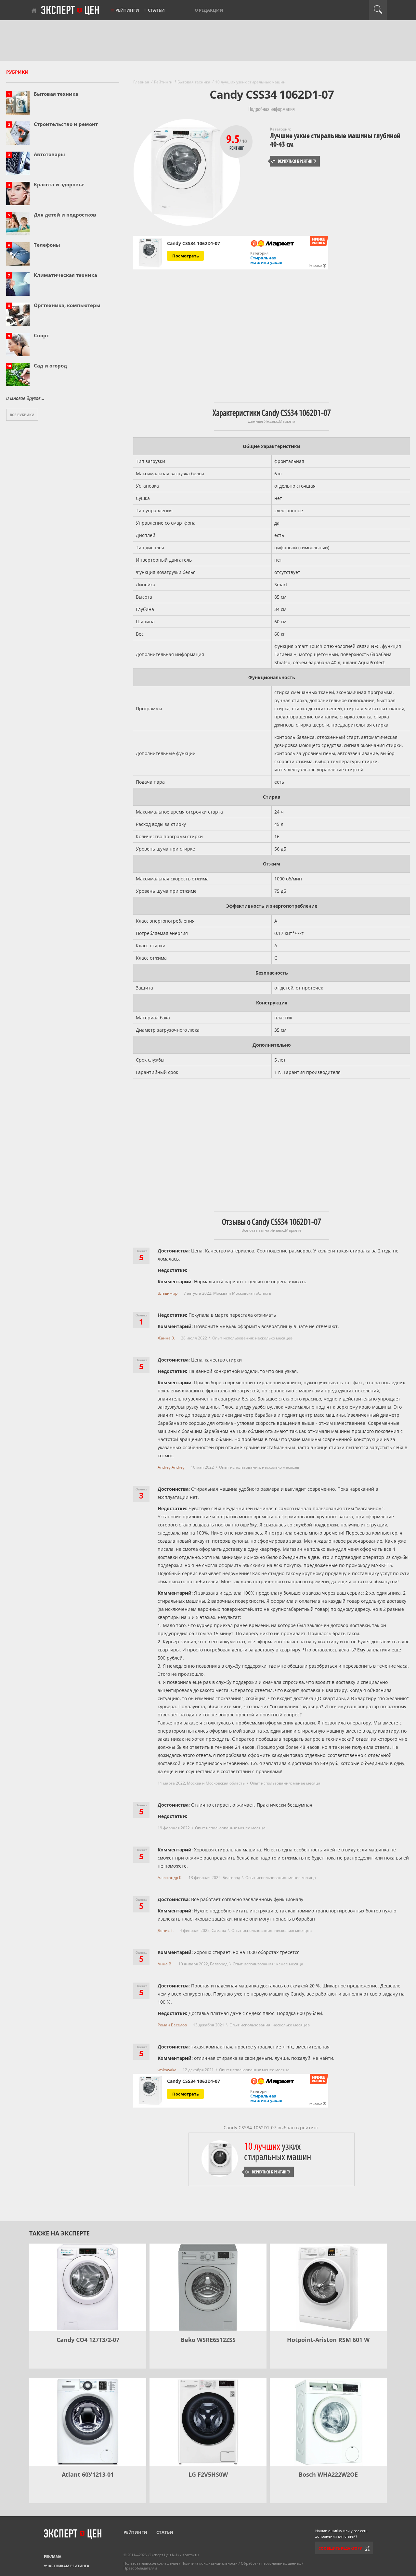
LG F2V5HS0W (208, 2474)
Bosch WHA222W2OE (328, 2474)
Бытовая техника (56, 94)
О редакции (209, 10)
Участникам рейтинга (67, 2566)
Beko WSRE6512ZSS (208, 2340)
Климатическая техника (65, 275)
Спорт (41, 335)
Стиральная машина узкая (266, 260)
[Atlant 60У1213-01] (88, 2422)
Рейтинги (127, 10)
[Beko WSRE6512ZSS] (208, 2287)
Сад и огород (50, 366)
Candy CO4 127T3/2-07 (88, 2340)
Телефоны (47, 245)
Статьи (156, 10)
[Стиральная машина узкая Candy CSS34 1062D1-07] (150, 253)
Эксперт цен (71, 11)
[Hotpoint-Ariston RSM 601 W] (328, 2287)
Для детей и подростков (65, 215)
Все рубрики (22, 415)
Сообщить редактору (340, 2548)
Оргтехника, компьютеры (67, 305)
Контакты (191, 2555)
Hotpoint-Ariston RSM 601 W (328, 2340)
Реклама (53, 2556)
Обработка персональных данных (271, 2563)
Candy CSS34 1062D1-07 (194, 243)
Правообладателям (140, 2568)
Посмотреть (186, 256)
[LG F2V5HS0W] (208, 2422)
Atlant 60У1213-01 (88, 2474)
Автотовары (49, 154)
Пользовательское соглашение (151, 2563)
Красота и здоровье (59, 184)
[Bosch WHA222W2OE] (328, 2422)
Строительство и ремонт (66, 124)
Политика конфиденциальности (209, 2563)
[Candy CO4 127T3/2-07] (88, 2287)
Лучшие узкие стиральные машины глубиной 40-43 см (335, 140)
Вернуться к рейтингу (294, 161)
